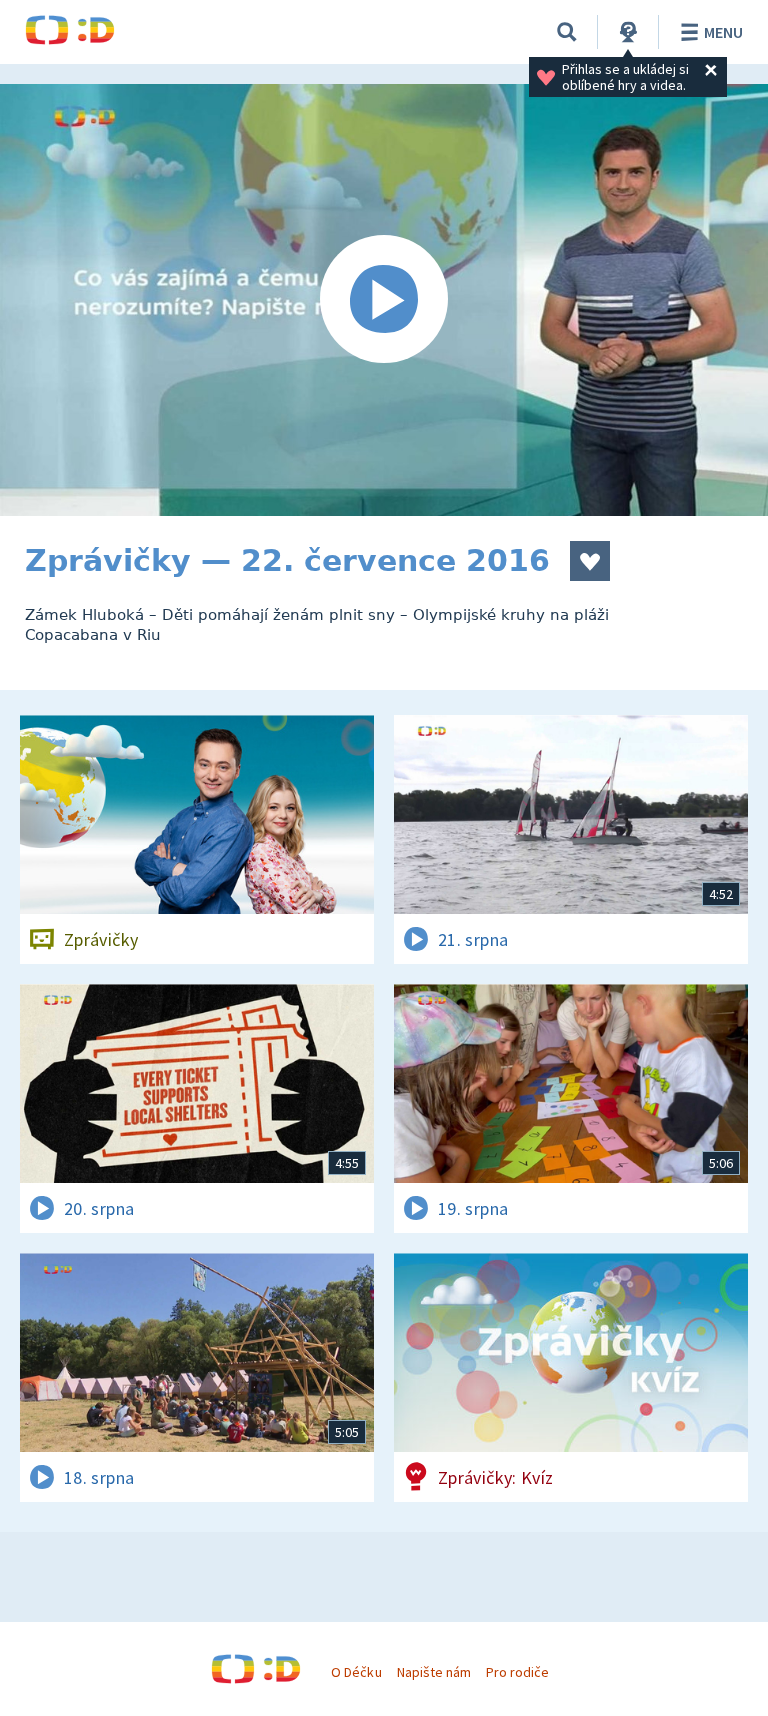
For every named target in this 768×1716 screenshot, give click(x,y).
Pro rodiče (517, 1672)
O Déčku (356, 1672)
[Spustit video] (384, 300)
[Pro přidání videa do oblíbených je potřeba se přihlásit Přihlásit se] (590, 561)
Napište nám (434, 1672)
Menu (723, 32)
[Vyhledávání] (567, 32)
